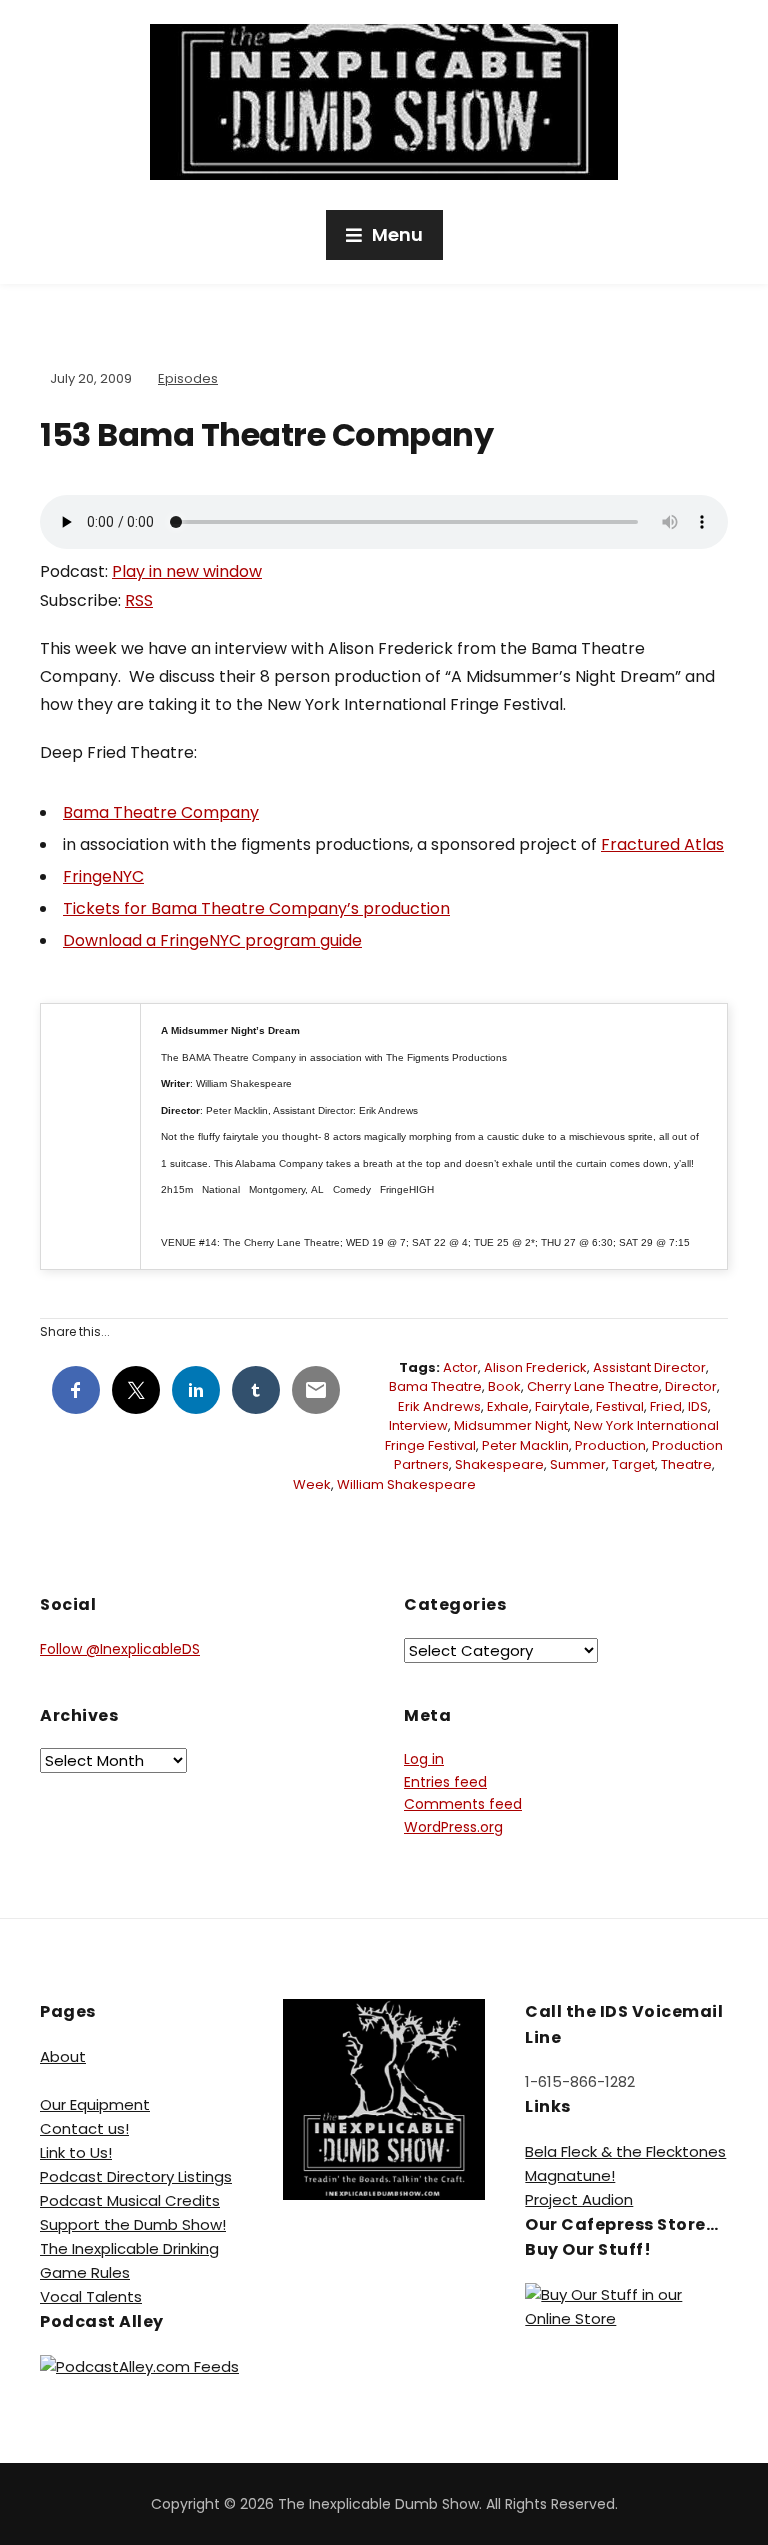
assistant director (649, 1367)
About (63, 2056)
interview (418, 1425)
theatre (686, 1464)
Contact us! (84, 2128)
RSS (139, 600)
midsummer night (511, 1425)
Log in (424, 1759)
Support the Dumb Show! (133, 2224)
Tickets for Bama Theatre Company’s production (256, 908)
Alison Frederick (535, 1367)
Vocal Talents (91, 2296)
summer (578, 1464)
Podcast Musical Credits (130, 2200)
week (312, 1484)
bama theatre (435, 1386)
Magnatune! (570, 2175)
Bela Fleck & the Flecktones (625, 2151)
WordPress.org (453, 1827)
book (504, 1386)
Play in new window (187, 571)
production (610, 1445)
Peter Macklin (525, 1445)
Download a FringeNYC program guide (212, 940)
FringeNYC (103, 876)
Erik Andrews (439, 1406)
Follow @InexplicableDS (120, 1649)
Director (691, 1386)
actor (460, 1367)
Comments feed (463, 1804)
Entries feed (445, 1782)
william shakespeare (406, 1484)
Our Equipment (95, 2104)
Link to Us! (76, 2152)
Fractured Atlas (662, 844)
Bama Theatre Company (161, 812)
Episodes (188, 378)
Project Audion (579, 2199)
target (633, 1464)
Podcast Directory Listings (136, 2176)
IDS (698, 1406)
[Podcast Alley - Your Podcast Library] (139, 2365)
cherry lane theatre (593, 1386)
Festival (620, 1406)
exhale (508, 1406)
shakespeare (499, 1464)
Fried (666, 1406)
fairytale (562, 1406)
